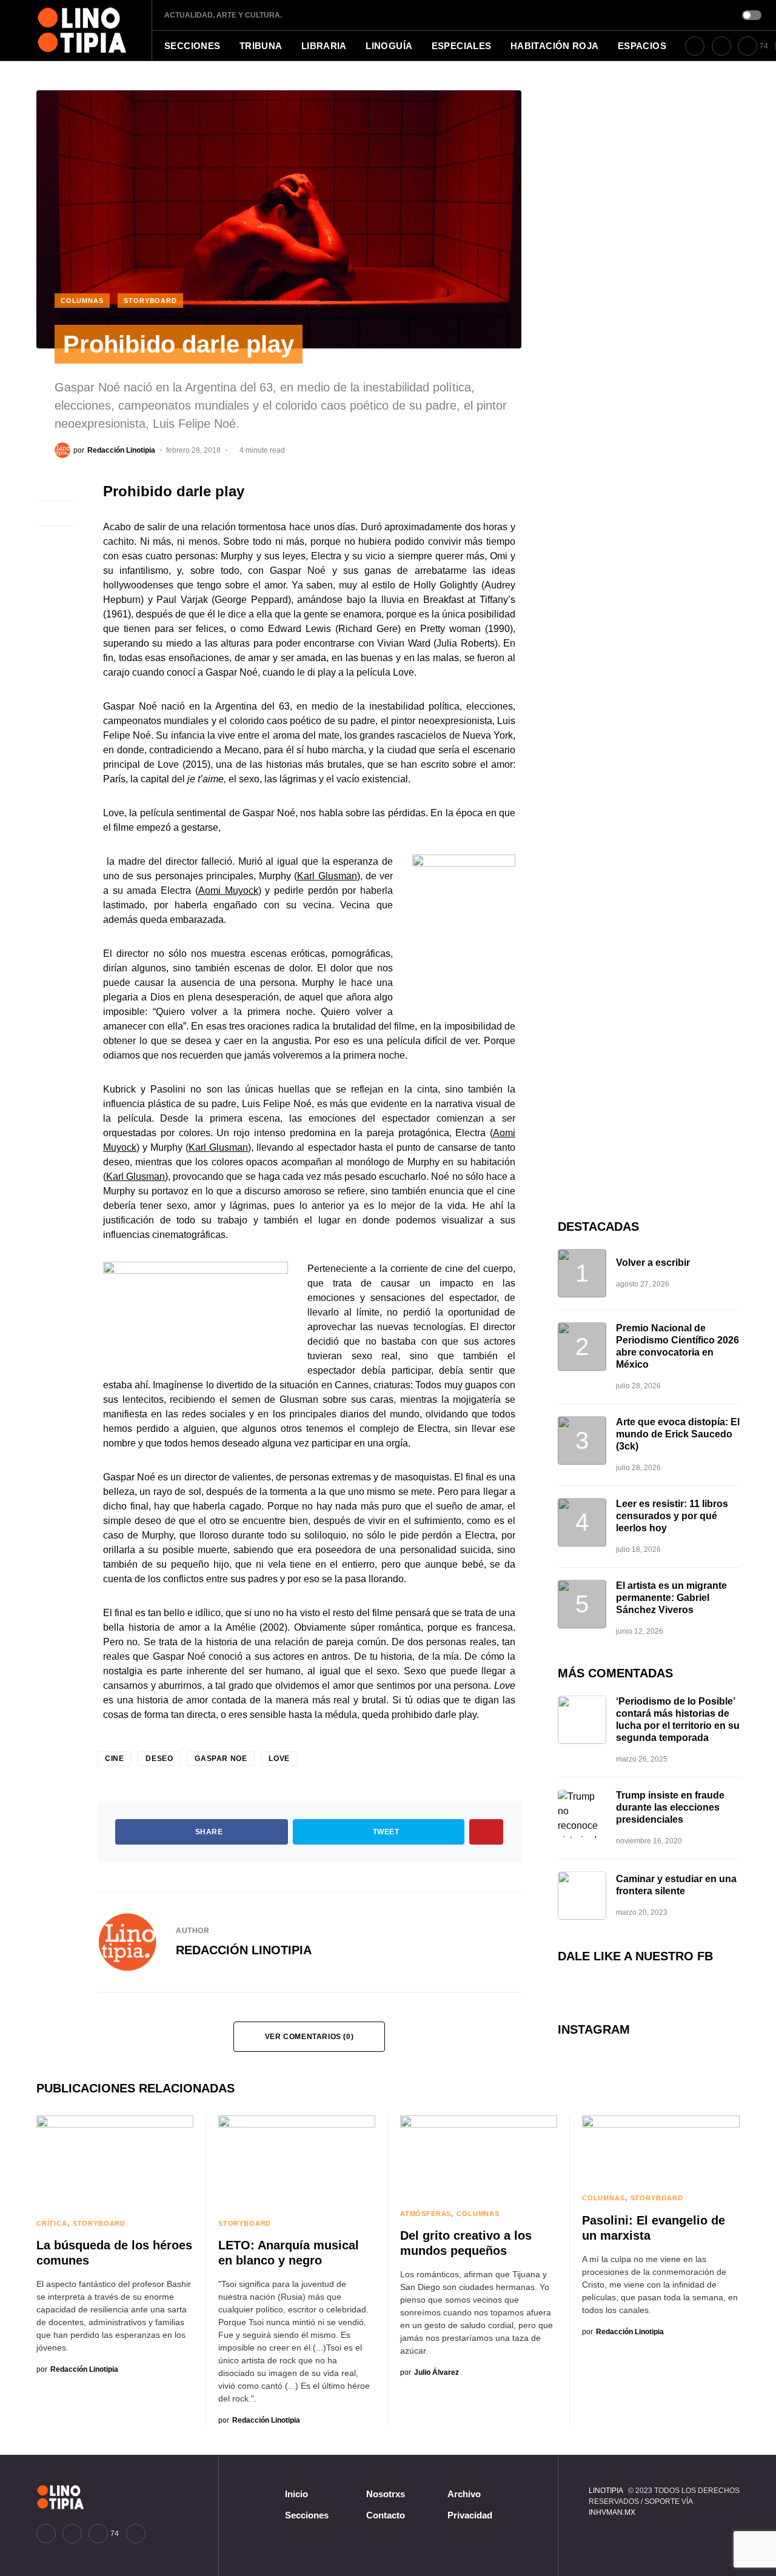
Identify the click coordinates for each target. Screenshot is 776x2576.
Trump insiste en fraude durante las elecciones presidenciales (670, 1807)
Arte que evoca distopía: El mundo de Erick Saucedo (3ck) (678, 1434)
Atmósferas (426, 2214)
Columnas (82, 301)
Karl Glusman (327, 876)
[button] (752, 15)
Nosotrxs (386, 2494)
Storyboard (150, 301)
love (279, 1759)
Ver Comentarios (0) (309, 2037)
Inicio (296, 2494)
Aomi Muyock (228, 890)
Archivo (464, 2494)
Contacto (386, 2515)
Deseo (159, 1759)
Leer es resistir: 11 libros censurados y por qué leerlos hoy (672, 1516)
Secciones (307, 2515)
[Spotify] (136, 2534)
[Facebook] (695, 46)
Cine (114, 1759)
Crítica (52, 2223)
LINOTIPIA (606, 2491)
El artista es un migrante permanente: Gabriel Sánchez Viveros (671, 1598)
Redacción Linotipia (244, 1950)
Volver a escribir (653, 1263)
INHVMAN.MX (612, 2512)
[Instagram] (721, 46)
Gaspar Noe (221, 1759)
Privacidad (470, 2515)
